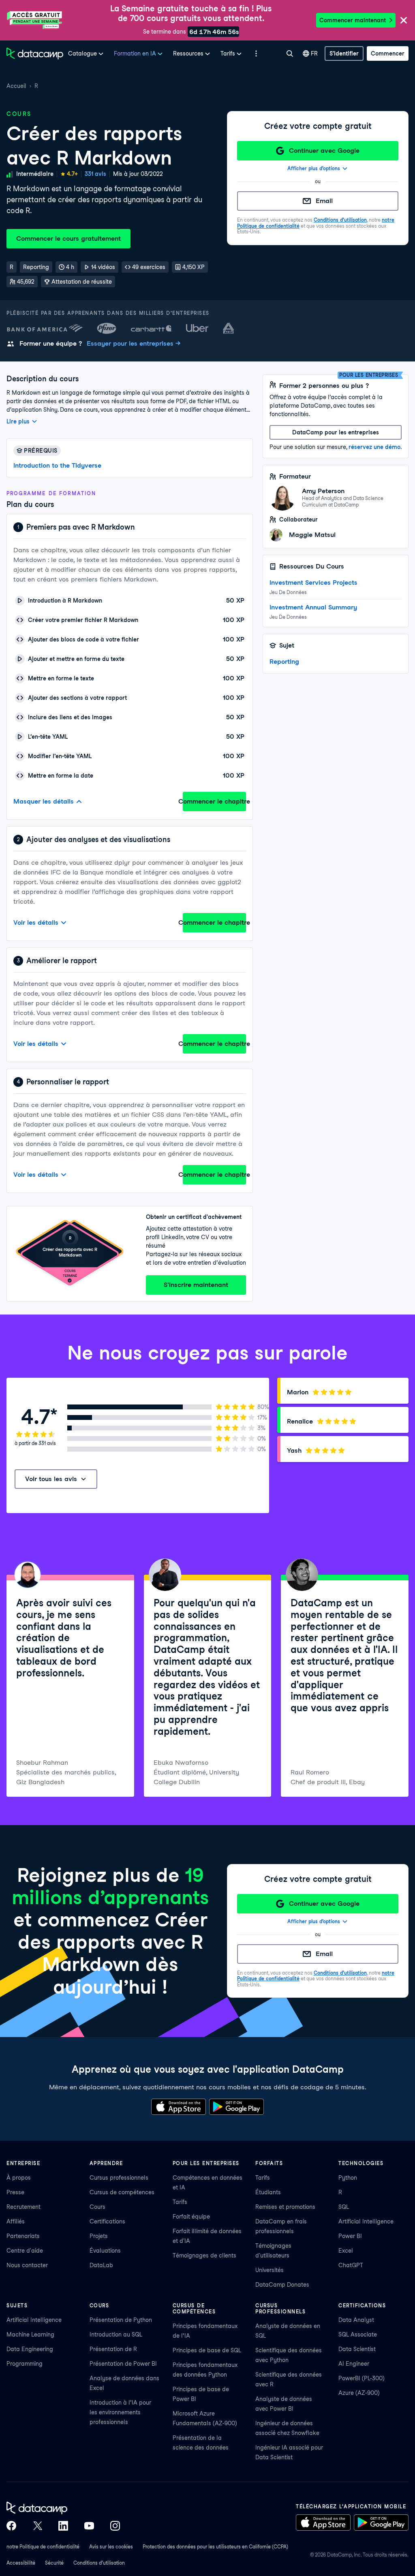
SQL (344, 2207)
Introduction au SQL (116, 2334)
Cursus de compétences (122, 2192)
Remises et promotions (285, 2207)
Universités (270, 2270)
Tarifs (180, 2202)
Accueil (16, 86)
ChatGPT (351, 2265)
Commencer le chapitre (214, 801)
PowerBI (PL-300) (362, 2378)
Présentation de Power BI (123, 2364)
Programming (25, 2364)
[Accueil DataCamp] (63, 2508)
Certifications (107, 2221)
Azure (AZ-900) (359, 2393)
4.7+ (72, 174)
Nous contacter (27, 2265)
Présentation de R (113, 2349)
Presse (15, 2192)
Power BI (350, 2236)
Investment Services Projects (313, 583)
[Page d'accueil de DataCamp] (35, 53)
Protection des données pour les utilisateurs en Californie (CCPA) (215, 2547)
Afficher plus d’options (314, 168)
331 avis (95, 174)
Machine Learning (30, 2334)
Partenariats (23, 2236)
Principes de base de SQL (207, 2350)
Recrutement (24, 2207)
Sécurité (54, 2563)
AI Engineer (354, 2364)
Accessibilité (21, 2563)
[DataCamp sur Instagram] (115, 2526)
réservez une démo (374, 447)
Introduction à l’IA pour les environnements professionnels (120, 2412)
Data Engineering (30, 2349)
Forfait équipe (191, 2217)
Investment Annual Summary (313, 607)
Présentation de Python (121, 2320)
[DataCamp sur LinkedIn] (63, 2526)
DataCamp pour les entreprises (336, 432)
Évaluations (105, 2251)
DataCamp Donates (282, 2285)
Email (324, 201)
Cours (97, 2207)
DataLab (101, 2265)
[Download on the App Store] (179, 2107)
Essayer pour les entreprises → (134, 343)
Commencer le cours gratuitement (68, 238)
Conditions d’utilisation (340, 220)
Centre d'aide (25, 2251)
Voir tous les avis (51, 1479)
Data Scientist (357, 2349)
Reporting (284, 662)
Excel (346, 2251)
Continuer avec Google (324, 151)
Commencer (388, 53)
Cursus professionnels (119, 2178)
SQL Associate (358, 2334)
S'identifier (344, 53)
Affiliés (16, 2221)
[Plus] (256, 53)
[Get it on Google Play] (236, 2107)
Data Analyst (356, 2320)
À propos (19, 2178)
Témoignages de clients (204, 2255)
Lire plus (18, 421)
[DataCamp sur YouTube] (89, 2526)
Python (348, 2178)
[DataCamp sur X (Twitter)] (37, 2526)
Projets (99, 2236)
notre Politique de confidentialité (43, 2547)
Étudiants (268, 2192)
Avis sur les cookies (111, 2547)
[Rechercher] (290, 53)
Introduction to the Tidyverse (57, 465)
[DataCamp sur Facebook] (11, 2526)
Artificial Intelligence (366, 2221)
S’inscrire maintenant (196, 1285)
